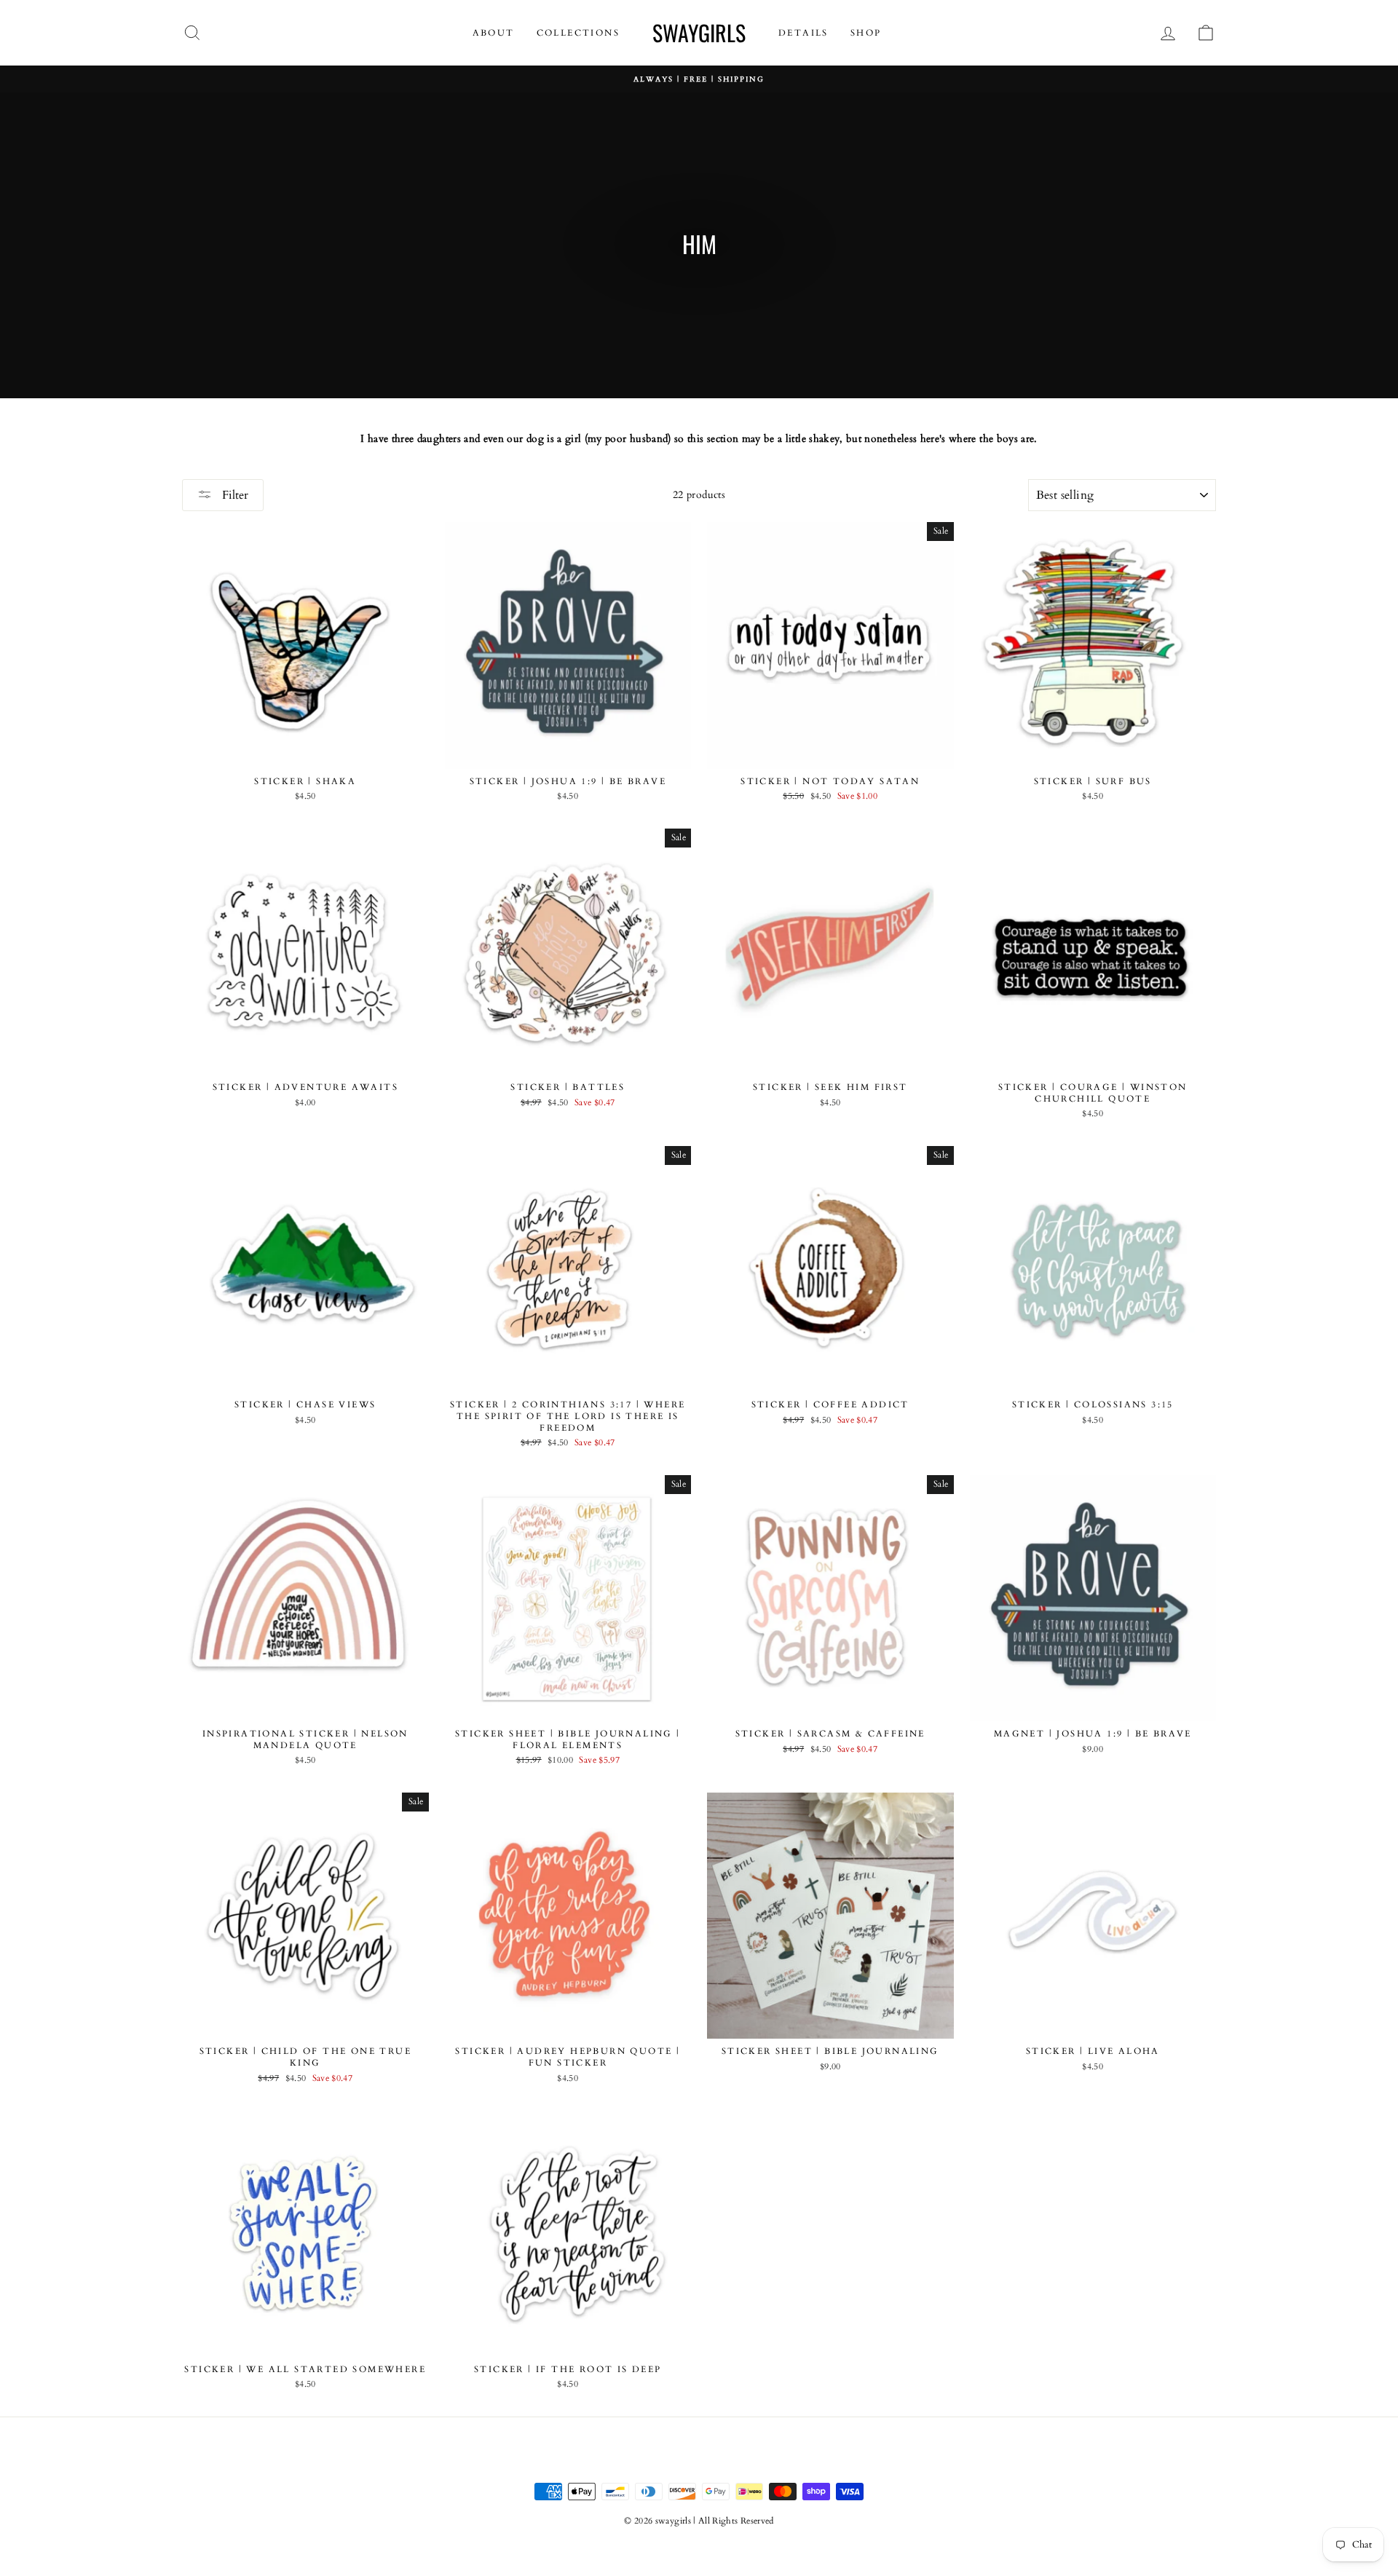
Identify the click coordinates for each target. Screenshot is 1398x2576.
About (494, 33)
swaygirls (699, 32)
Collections (578, 33)
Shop (866, 33)
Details (803, 33)
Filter (234, 495)
